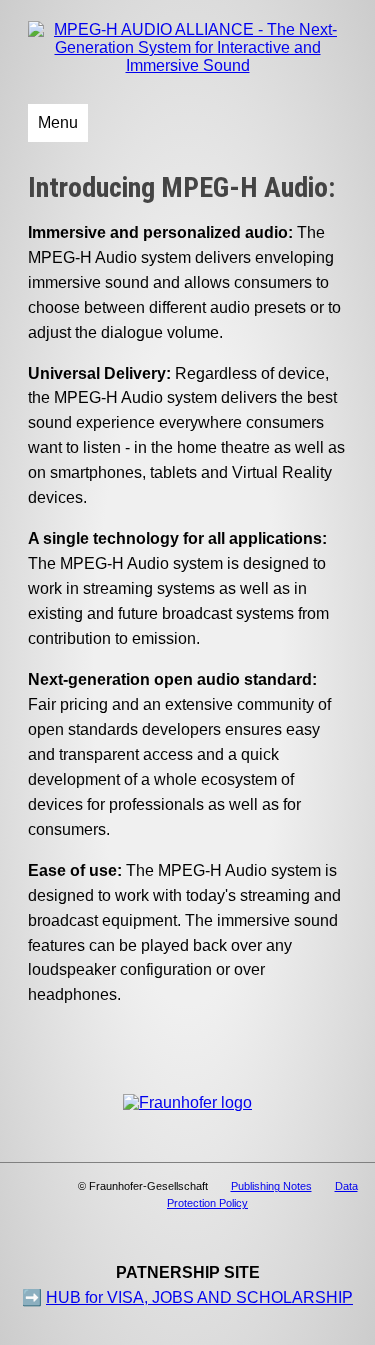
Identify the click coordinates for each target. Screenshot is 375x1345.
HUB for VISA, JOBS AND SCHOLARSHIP (199, 1297)
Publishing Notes (271, 1186)
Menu (58, 122)
